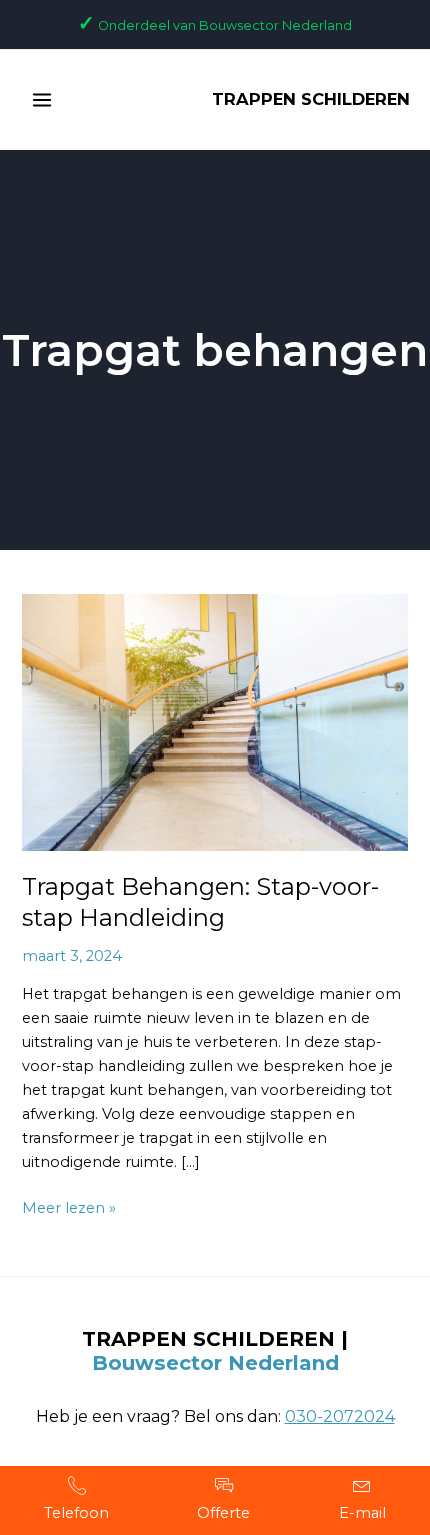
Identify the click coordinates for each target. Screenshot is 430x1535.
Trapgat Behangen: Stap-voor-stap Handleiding (200, 902)
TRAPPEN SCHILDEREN (311, 99)
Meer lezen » (69, 1206)
